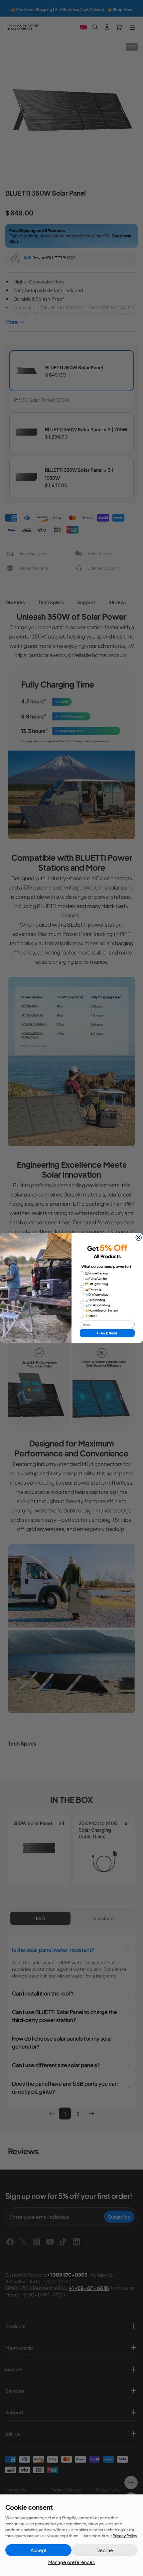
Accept (39, 2550)
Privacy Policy (125, 2536)
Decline (105, 2550)
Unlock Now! (107, 1333)
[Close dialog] (139, 1238)
